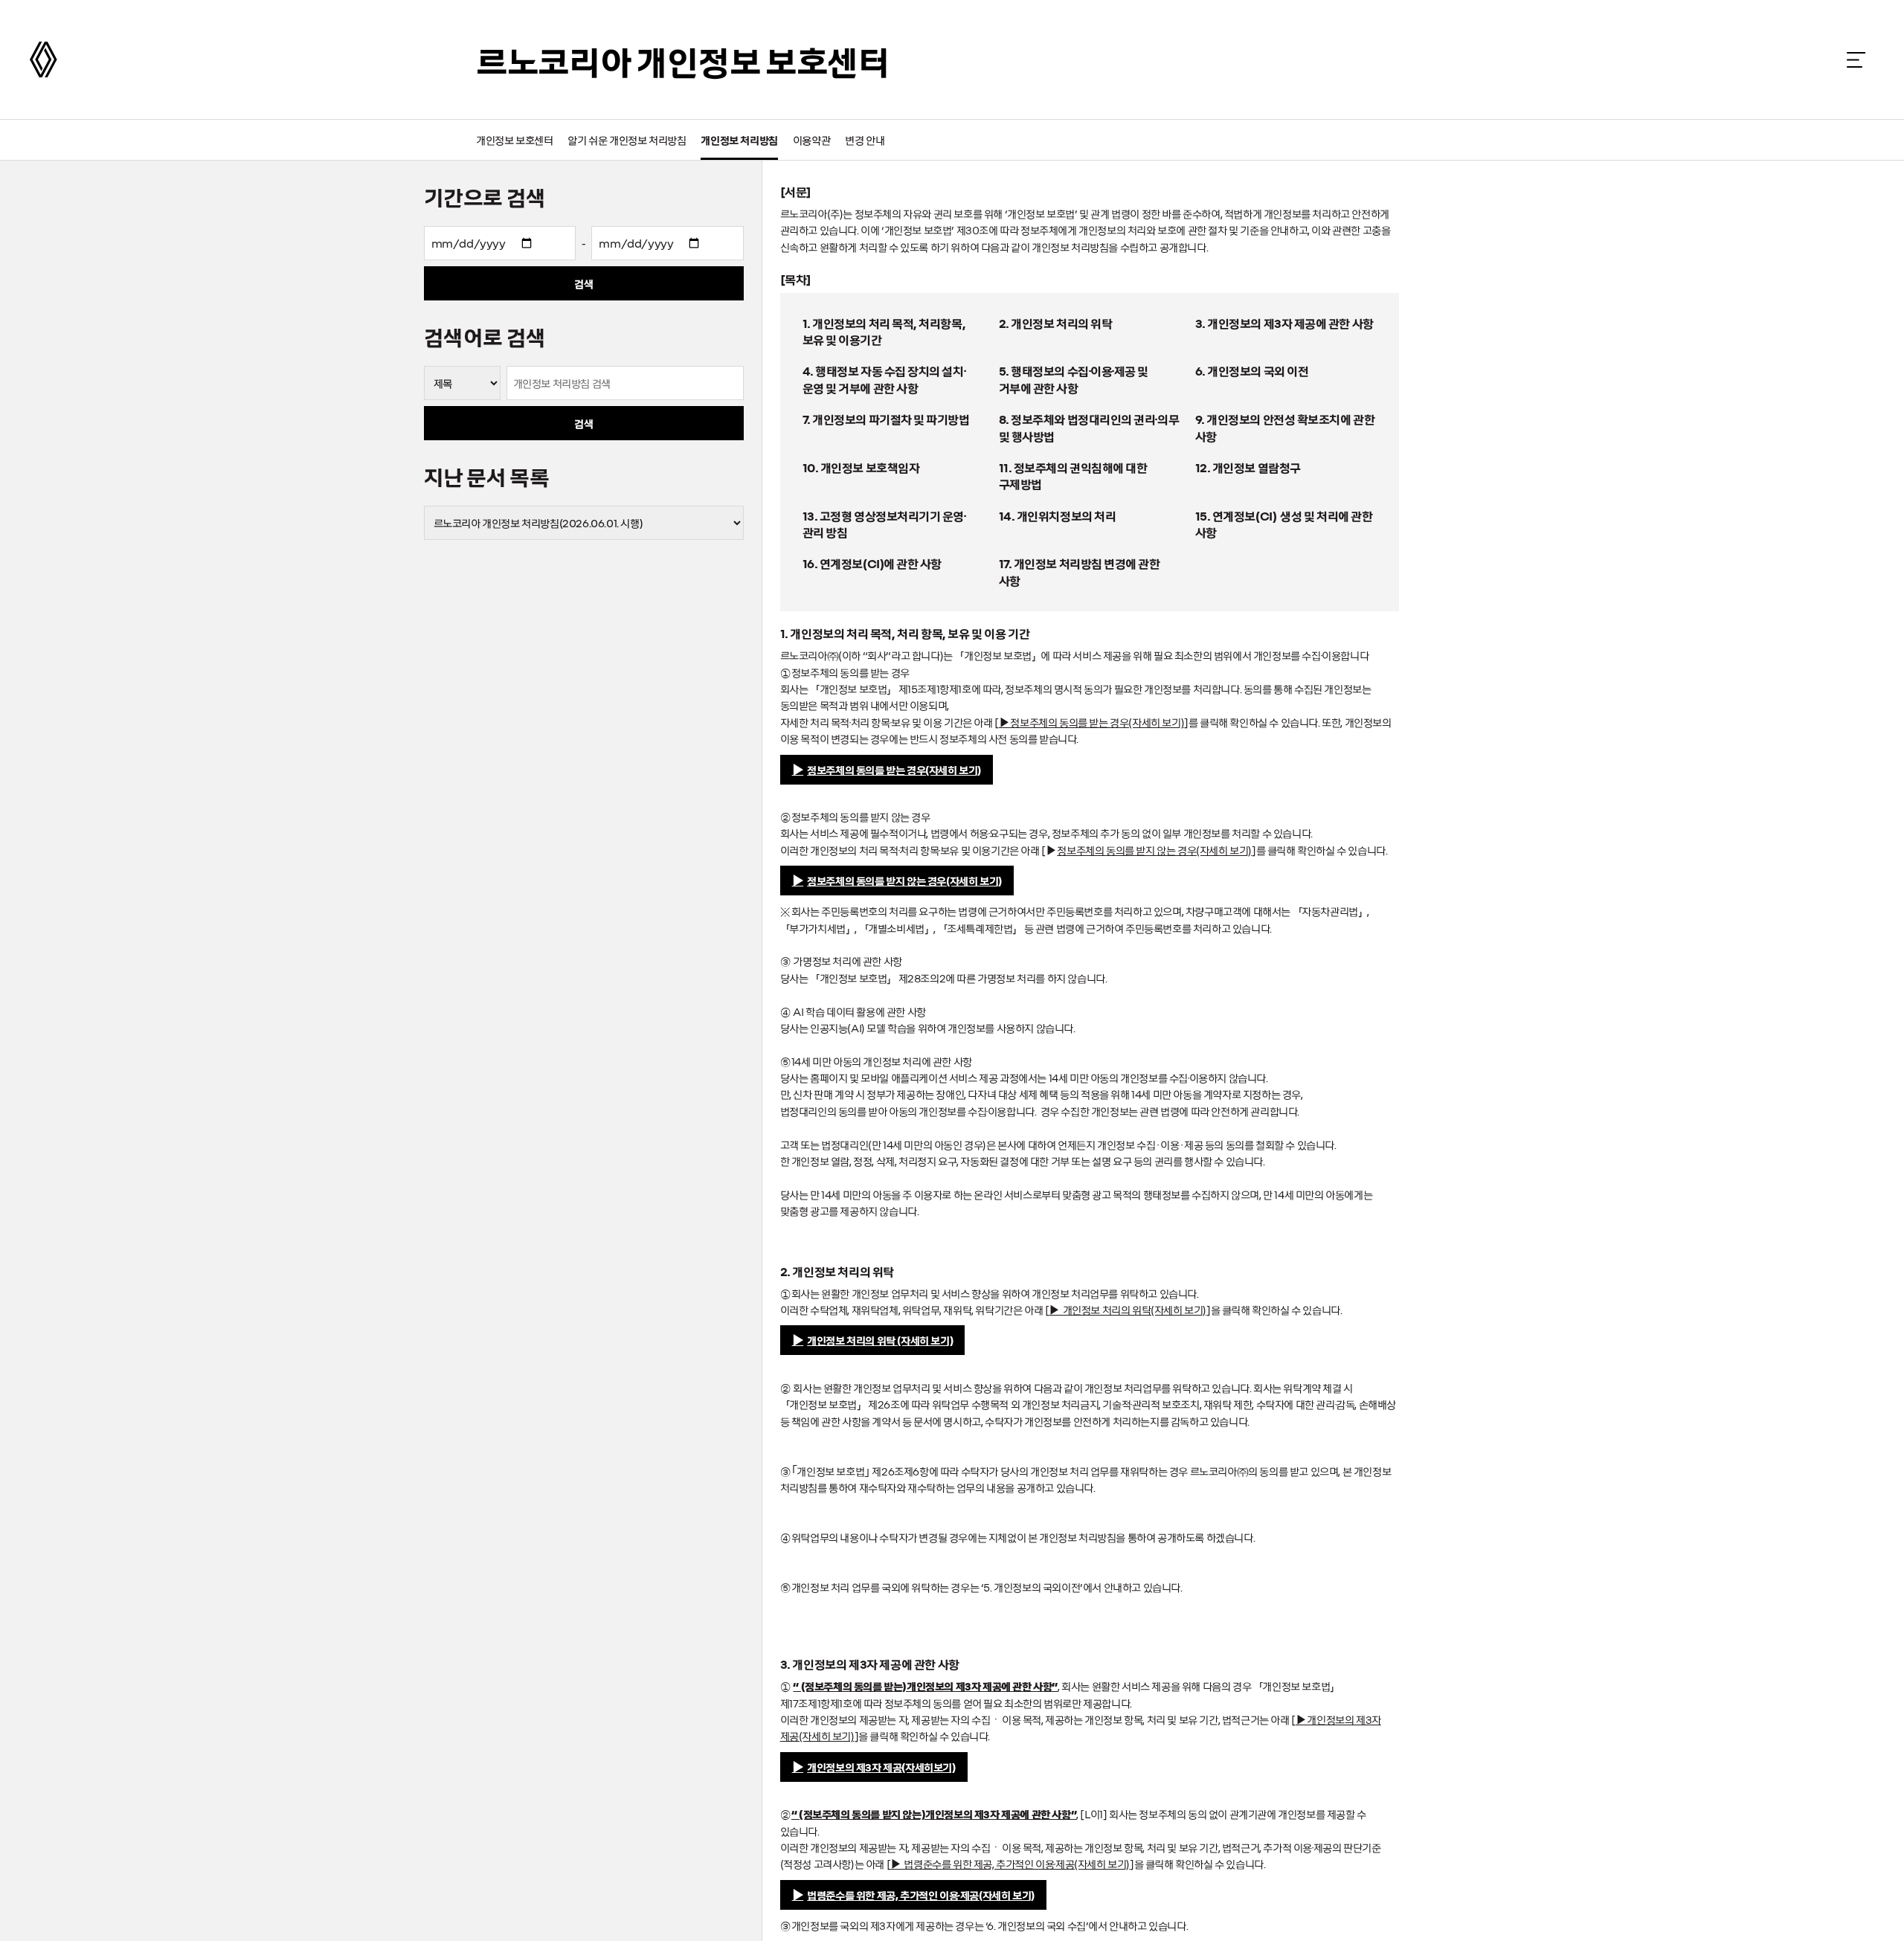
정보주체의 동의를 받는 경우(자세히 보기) (894, 770)
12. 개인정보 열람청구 (1248, 467)
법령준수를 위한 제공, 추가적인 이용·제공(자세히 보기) (921, 1895)
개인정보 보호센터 (514, 140)
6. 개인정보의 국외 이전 (1252, 370)
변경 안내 (865, 140)
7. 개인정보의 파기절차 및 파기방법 (886, 419)
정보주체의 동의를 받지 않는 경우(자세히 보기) (904, 881)
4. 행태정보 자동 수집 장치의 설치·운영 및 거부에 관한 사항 (884, 379)
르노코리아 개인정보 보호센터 (683, 60)
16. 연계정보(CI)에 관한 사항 (872, 563)
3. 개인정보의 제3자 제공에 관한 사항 (1284, 323)
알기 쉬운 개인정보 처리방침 (627, 140)
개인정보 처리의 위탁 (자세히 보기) (880, 1340)
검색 (583, 283)
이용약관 (811, 140)
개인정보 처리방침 (739, 140)
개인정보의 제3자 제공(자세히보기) (881, 1767)
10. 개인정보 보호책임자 (861, 467)
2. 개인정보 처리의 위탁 (1056, 323)
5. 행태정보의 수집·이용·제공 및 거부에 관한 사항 (1074, 379)
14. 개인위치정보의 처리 (1058, 515)
